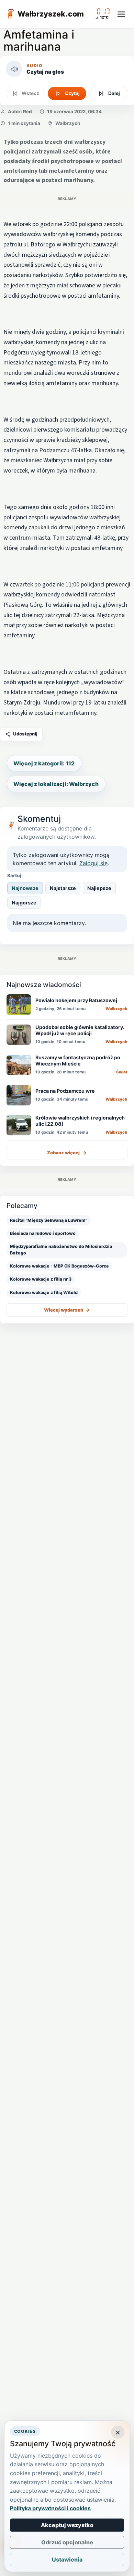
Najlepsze (99, 888)
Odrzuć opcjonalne (67, 2542)
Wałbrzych (68, 123)
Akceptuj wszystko (67, 2525)
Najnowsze (25, 888)
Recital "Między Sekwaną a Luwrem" (49, 1220)
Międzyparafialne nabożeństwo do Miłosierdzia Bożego (61, 1250)
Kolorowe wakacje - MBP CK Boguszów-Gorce (59, 1266)
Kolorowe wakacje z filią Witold (44, 1292)
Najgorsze (24, 903)
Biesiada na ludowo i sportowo (43, 1233)
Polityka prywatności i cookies (50, 2508)
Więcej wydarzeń (67, 1310)
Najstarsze (63, 888)
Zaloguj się (93, 863)
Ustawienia (67, 2559)
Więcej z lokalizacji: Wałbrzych (56, 784)
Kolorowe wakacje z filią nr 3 (41, 1279)
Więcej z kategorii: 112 (44, 763)
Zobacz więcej (67, 1153)
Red (27, 112)
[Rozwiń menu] (121, 14)
